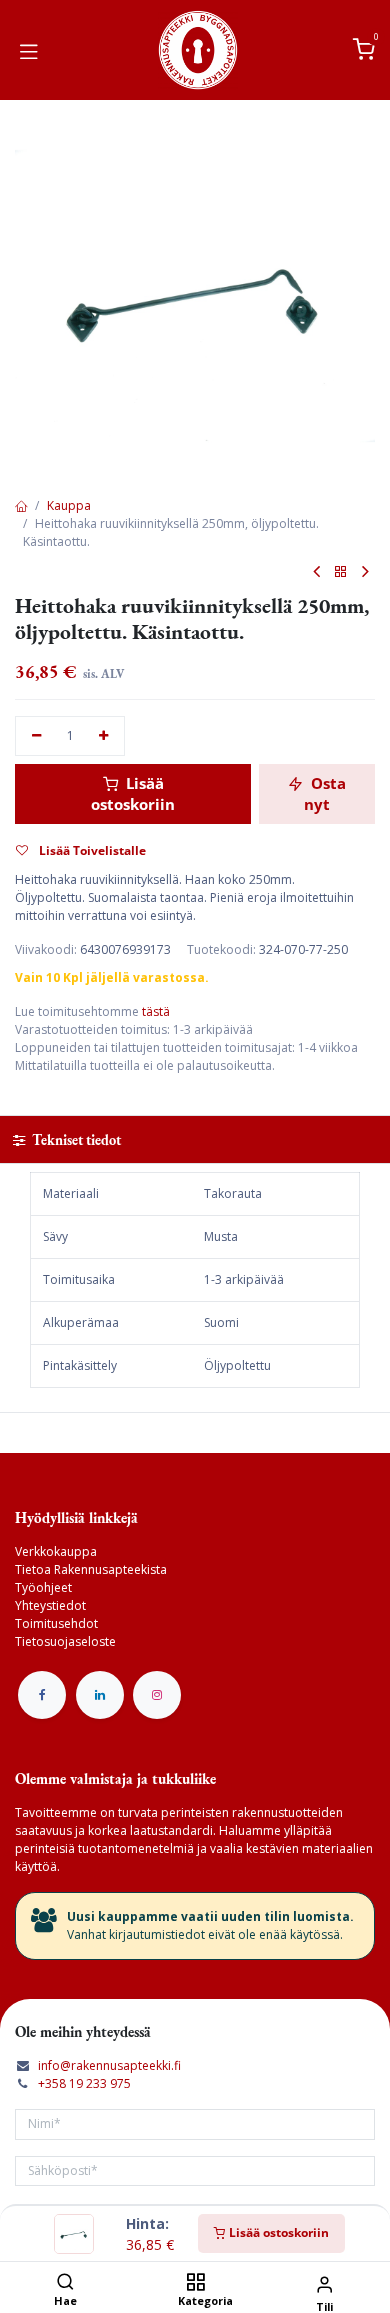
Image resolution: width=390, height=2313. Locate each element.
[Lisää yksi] (104, 736)
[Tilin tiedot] (324, 2283)
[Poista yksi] (36, 736)
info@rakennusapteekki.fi (109, 2065)
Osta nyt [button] (325, 793)
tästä (156, 1011)
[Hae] (65, 2283)
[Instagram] (157, 1695)
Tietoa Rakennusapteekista (91, 1569)
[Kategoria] (195, 2283)
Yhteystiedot (50, 1605)
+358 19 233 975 (84, 2083)
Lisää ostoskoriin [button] (133, 793)
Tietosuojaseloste (65, 1641)
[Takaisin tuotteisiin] (341, 572)
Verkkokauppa (56, 1551)
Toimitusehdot (56, 1623)
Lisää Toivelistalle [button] (91, 850)
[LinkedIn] (100, 1695)
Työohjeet (43, 1587)
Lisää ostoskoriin (277, 2232)
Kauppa (69, 505)
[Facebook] (42, 1695)
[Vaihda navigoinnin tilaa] (29, 50)
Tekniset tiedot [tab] (75, 1139)
